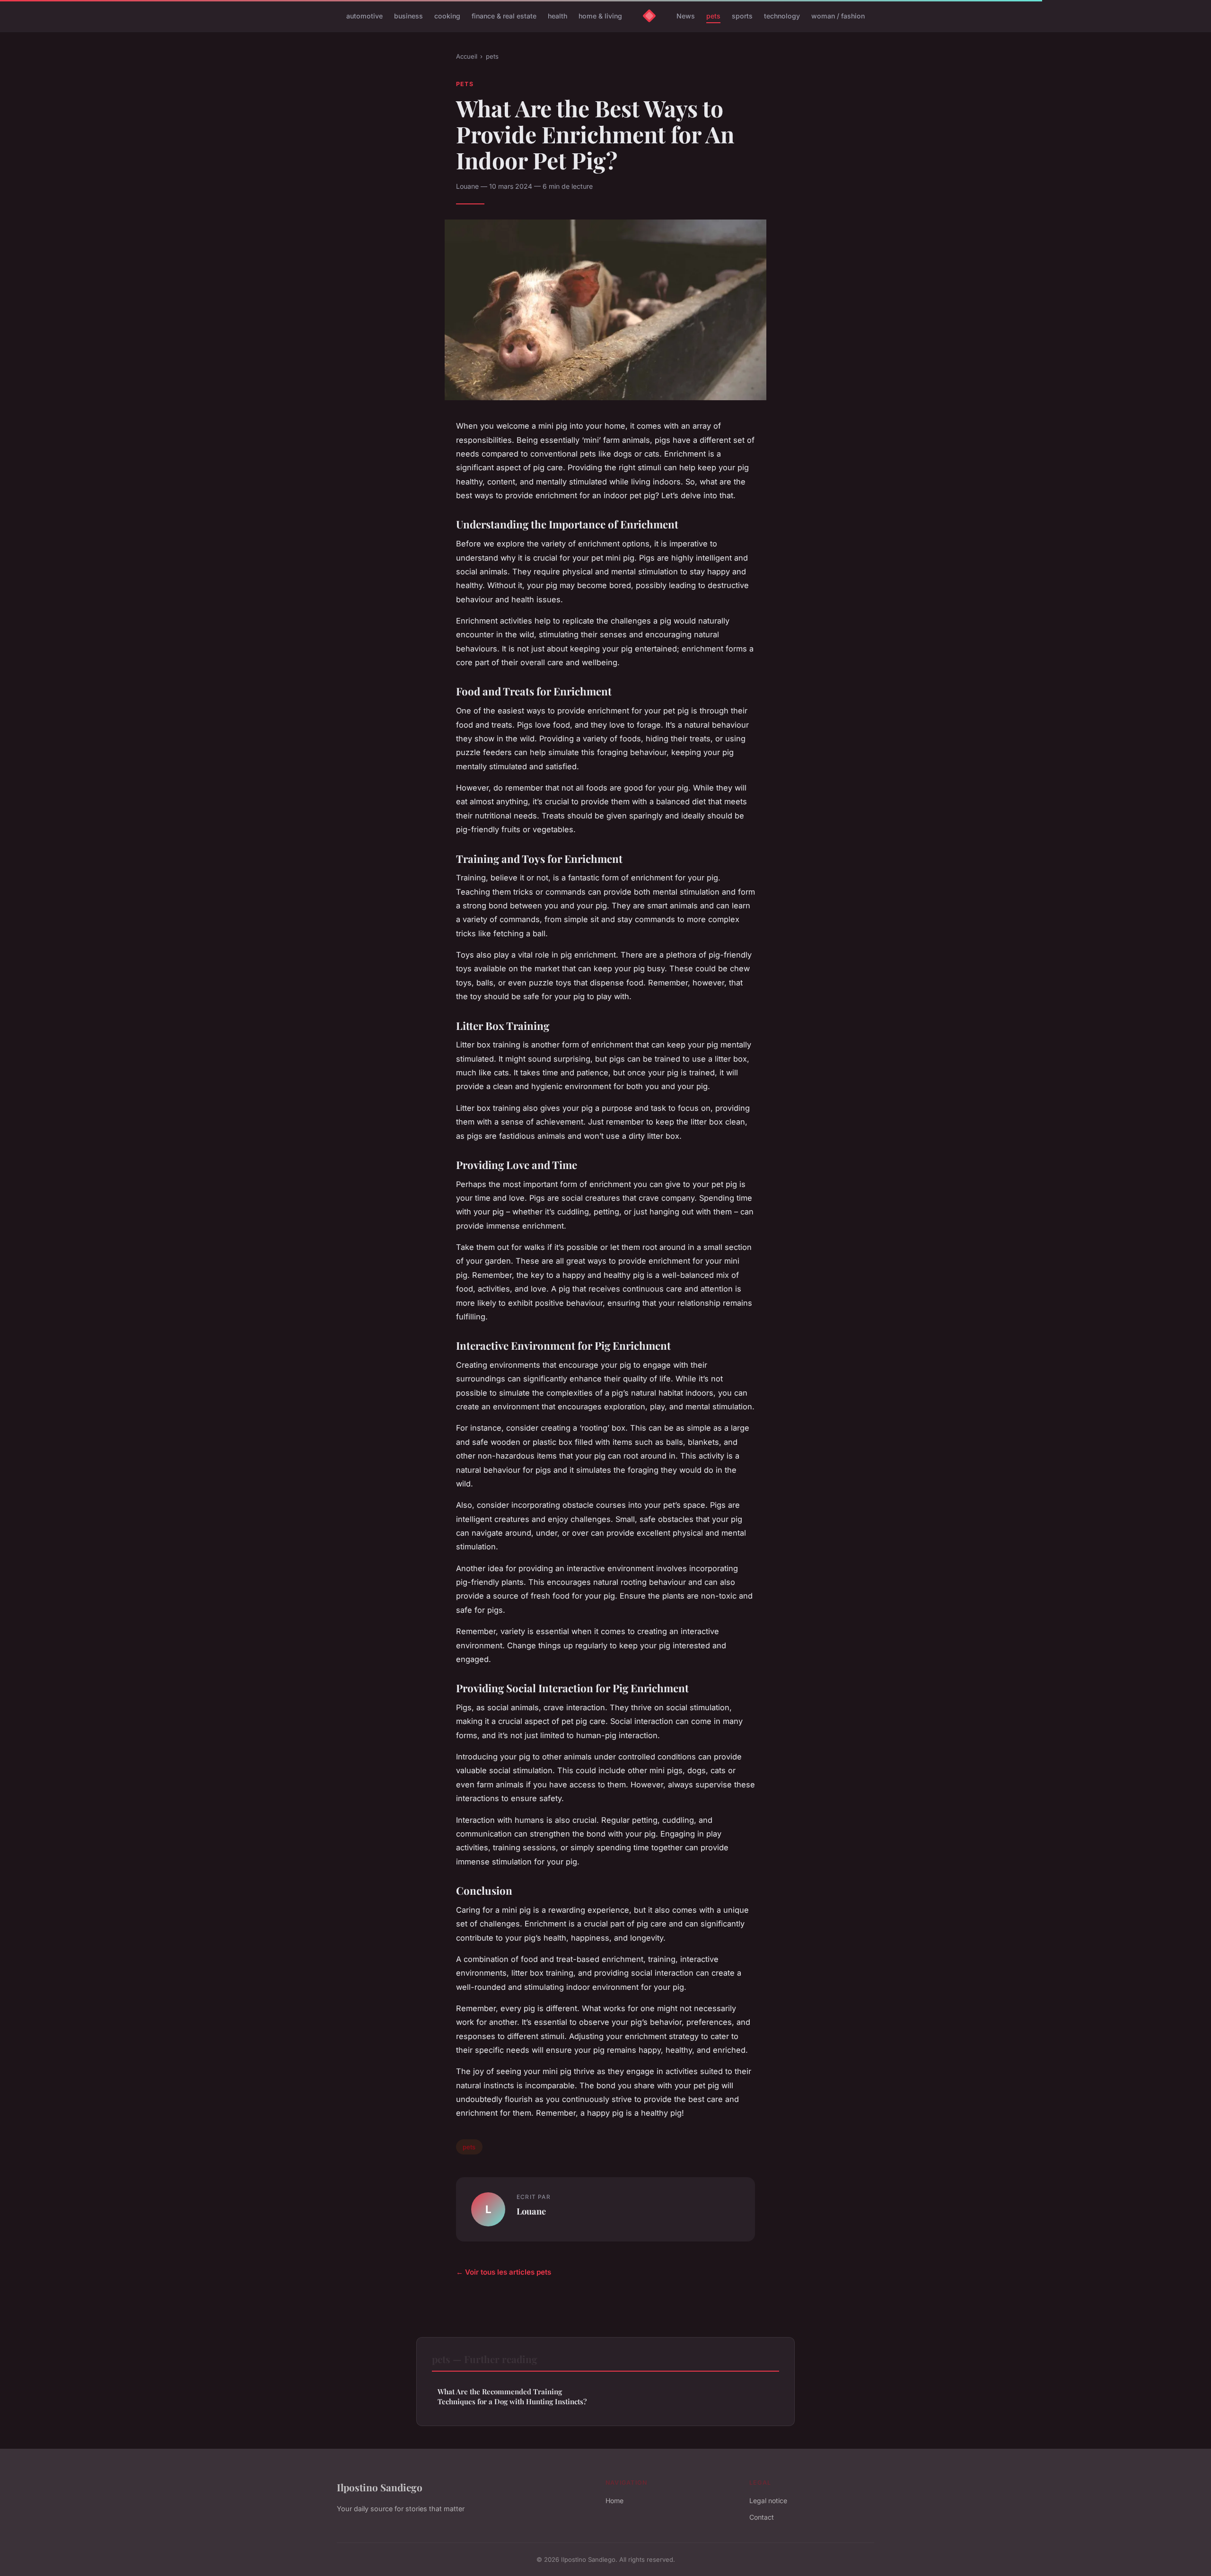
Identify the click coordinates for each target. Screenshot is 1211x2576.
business (408, 16)
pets (713, 16)
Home (614, 2501)
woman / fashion (838, 16)
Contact (762, 2517)
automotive (364, 16)
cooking (447, 16)
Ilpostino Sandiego (380, 2487)
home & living (600, 16)
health (557, 16)
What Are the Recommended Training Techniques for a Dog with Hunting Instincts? (512, 2396)
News (686, 16)
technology (782, 16)
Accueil (467, 56)
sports (742, 16)
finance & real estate (504, 16)
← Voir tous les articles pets (504, 2272)
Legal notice (768, 2501)
